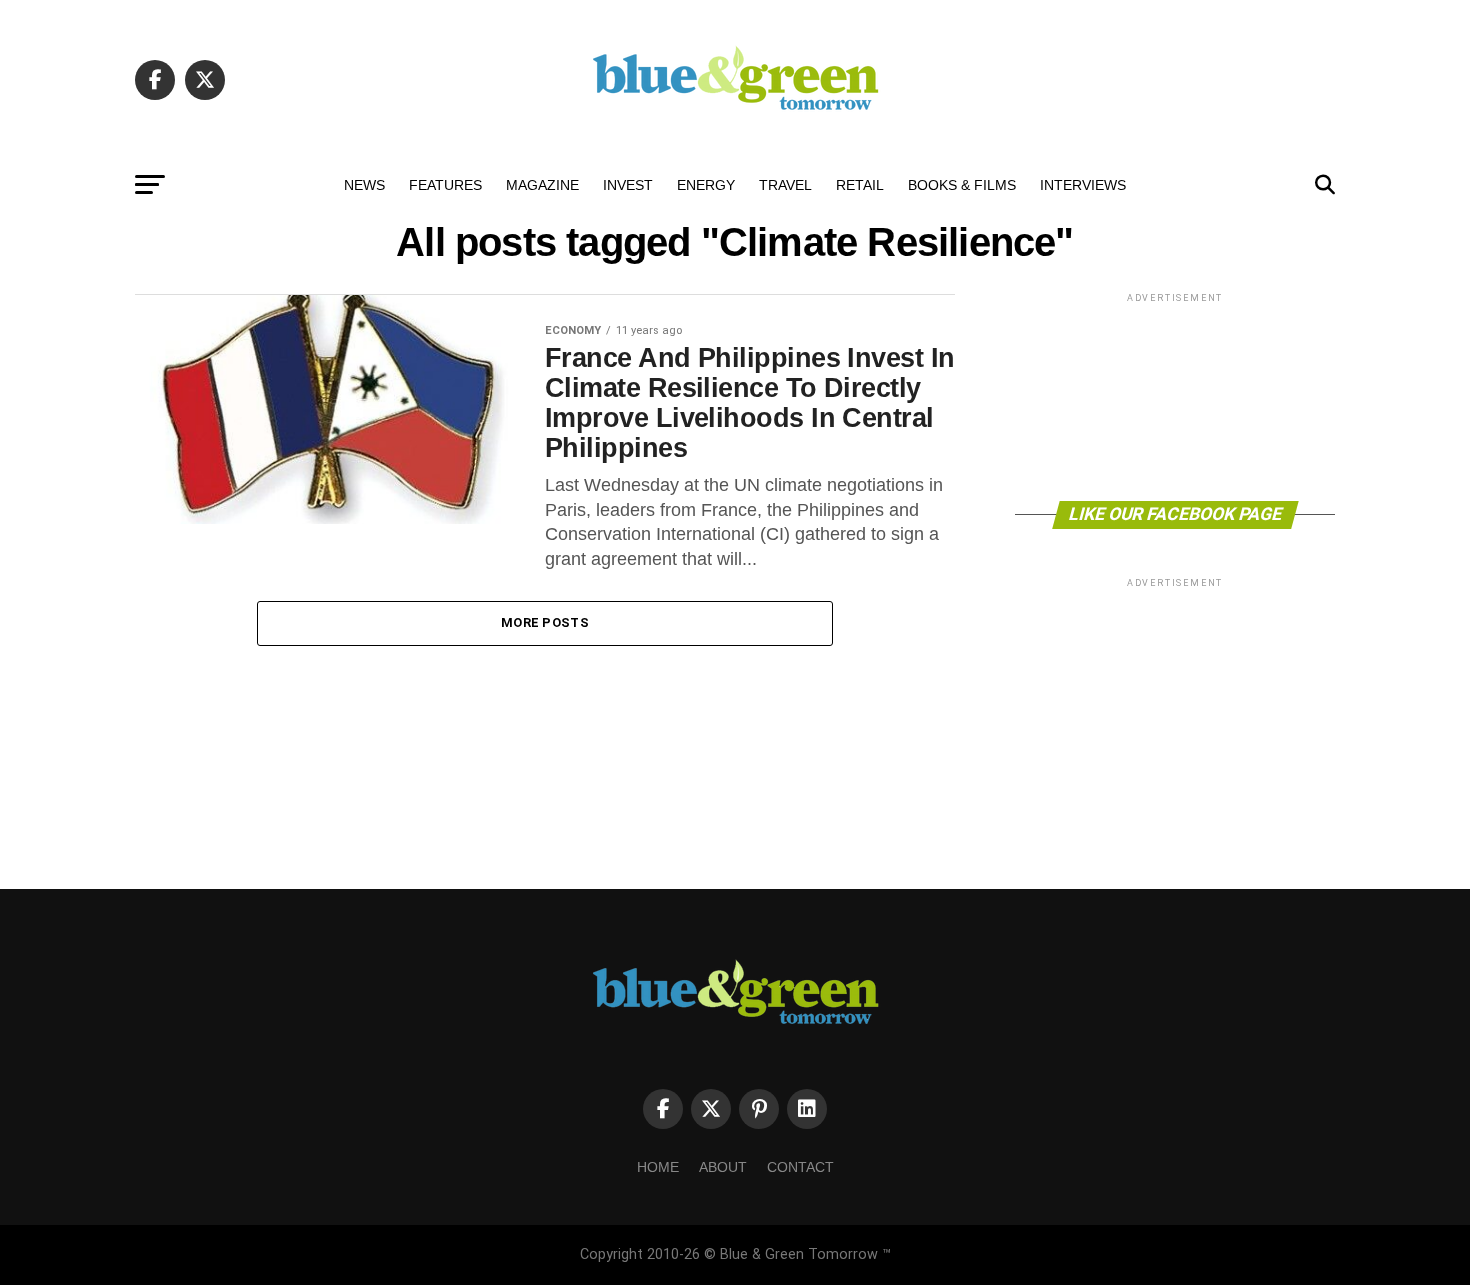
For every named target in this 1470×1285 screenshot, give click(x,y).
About (723, 1167)
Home (658, 1167)
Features (445, 185)
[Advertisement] (1175, 395)
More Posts (545, 622)
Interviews (1083, 185)
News (364, 185)
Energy (706, 185)
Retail (860, 185)
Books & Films (962, 185)
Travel (785, 185)
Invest (628, 185)
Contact (800, 1167)
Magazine (542, 185)
